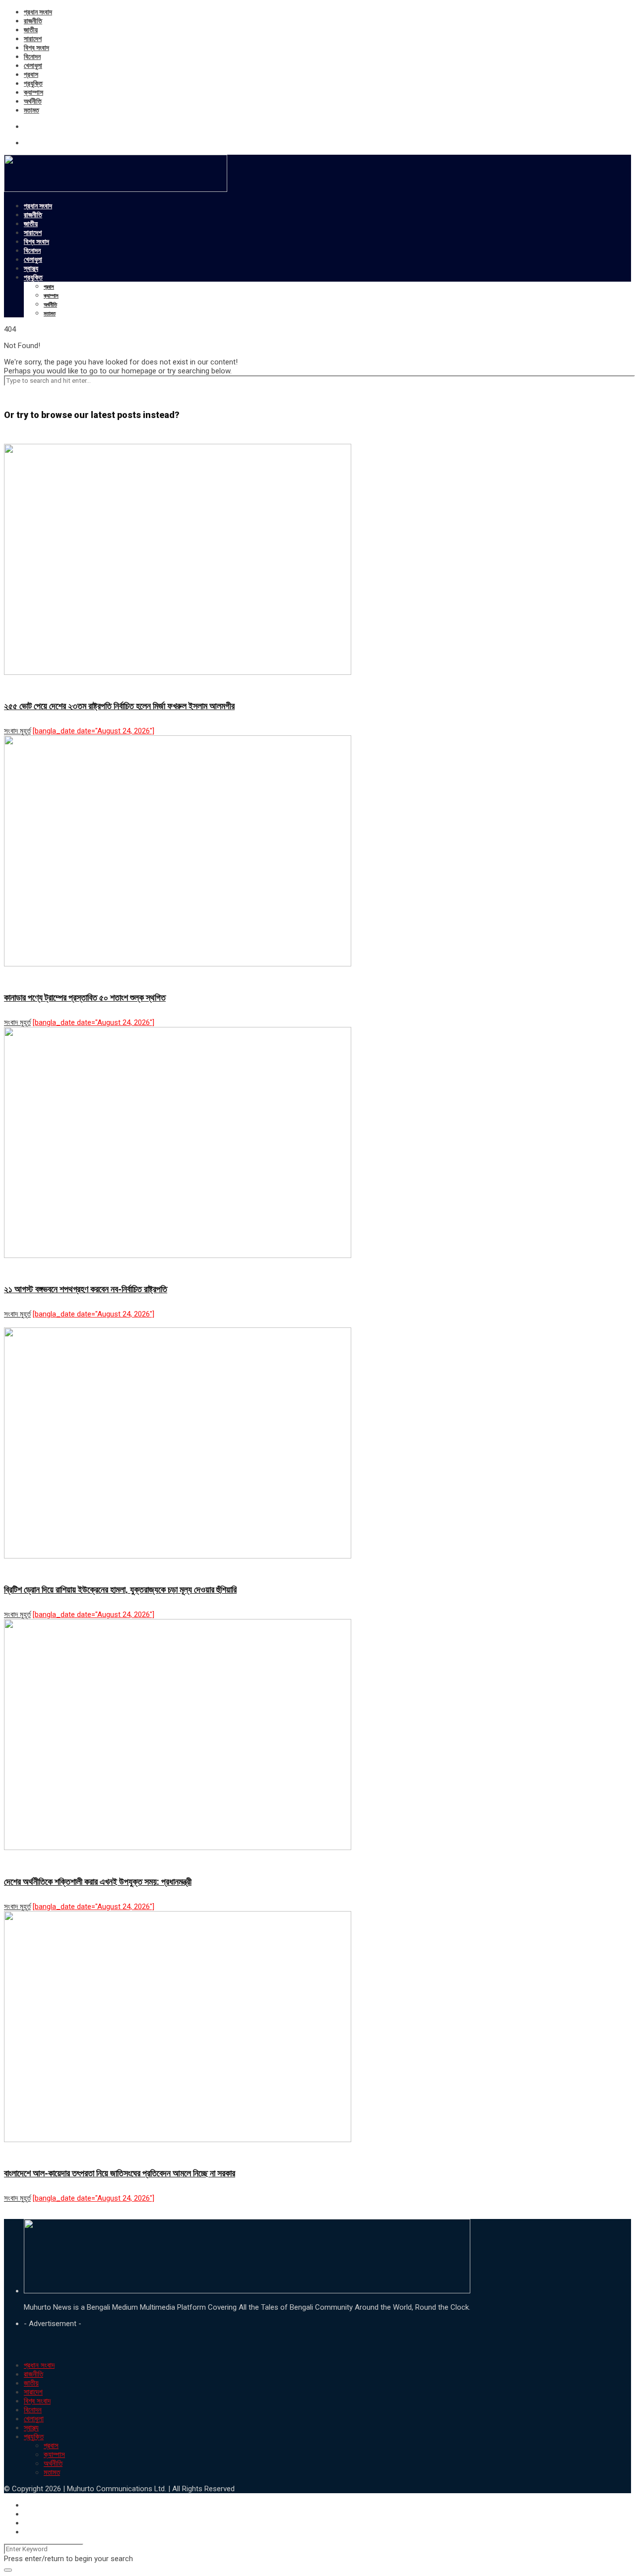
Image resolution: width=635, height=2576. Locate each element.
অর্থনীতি (33, 101)
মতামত (32, 110)
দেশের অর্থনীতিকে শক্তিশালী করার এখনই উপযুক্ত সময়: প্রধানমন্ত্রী (98, 1882)
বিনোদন (32, 57)
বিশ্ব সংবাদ (36, 48)
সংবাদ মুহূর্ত (17, 731)
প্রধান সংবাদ (38, 12)
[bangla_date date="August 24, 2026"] (94, 731)
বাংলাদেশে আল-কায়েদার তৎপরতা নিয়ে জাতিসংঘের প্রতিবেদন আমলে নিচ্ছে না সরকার (120, 2173)
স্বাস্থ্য (31, 268)
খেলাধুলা (33, 65)
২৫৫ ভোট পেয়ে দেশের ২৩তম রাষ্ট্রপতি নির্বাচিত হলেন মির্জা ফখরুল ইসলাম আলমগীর (119, 706)
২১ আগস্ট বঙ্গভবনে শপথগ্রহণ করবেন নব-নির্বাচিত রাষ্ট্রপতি (86, 1289)
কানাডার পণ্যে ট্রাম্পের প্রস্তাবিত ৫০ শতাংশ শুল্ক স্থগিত (85, 997)
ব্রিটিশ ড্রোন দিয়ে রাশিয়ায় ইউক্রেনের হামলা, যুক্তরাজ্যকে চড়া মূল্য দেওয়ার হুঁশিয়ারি (120, 1589)
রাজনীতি (33, 21)
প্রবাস (31, 74)
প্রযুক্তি (33, 83)
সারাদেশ (33, 39)
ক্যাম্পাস (33, 92)
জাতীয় (31, 30)
